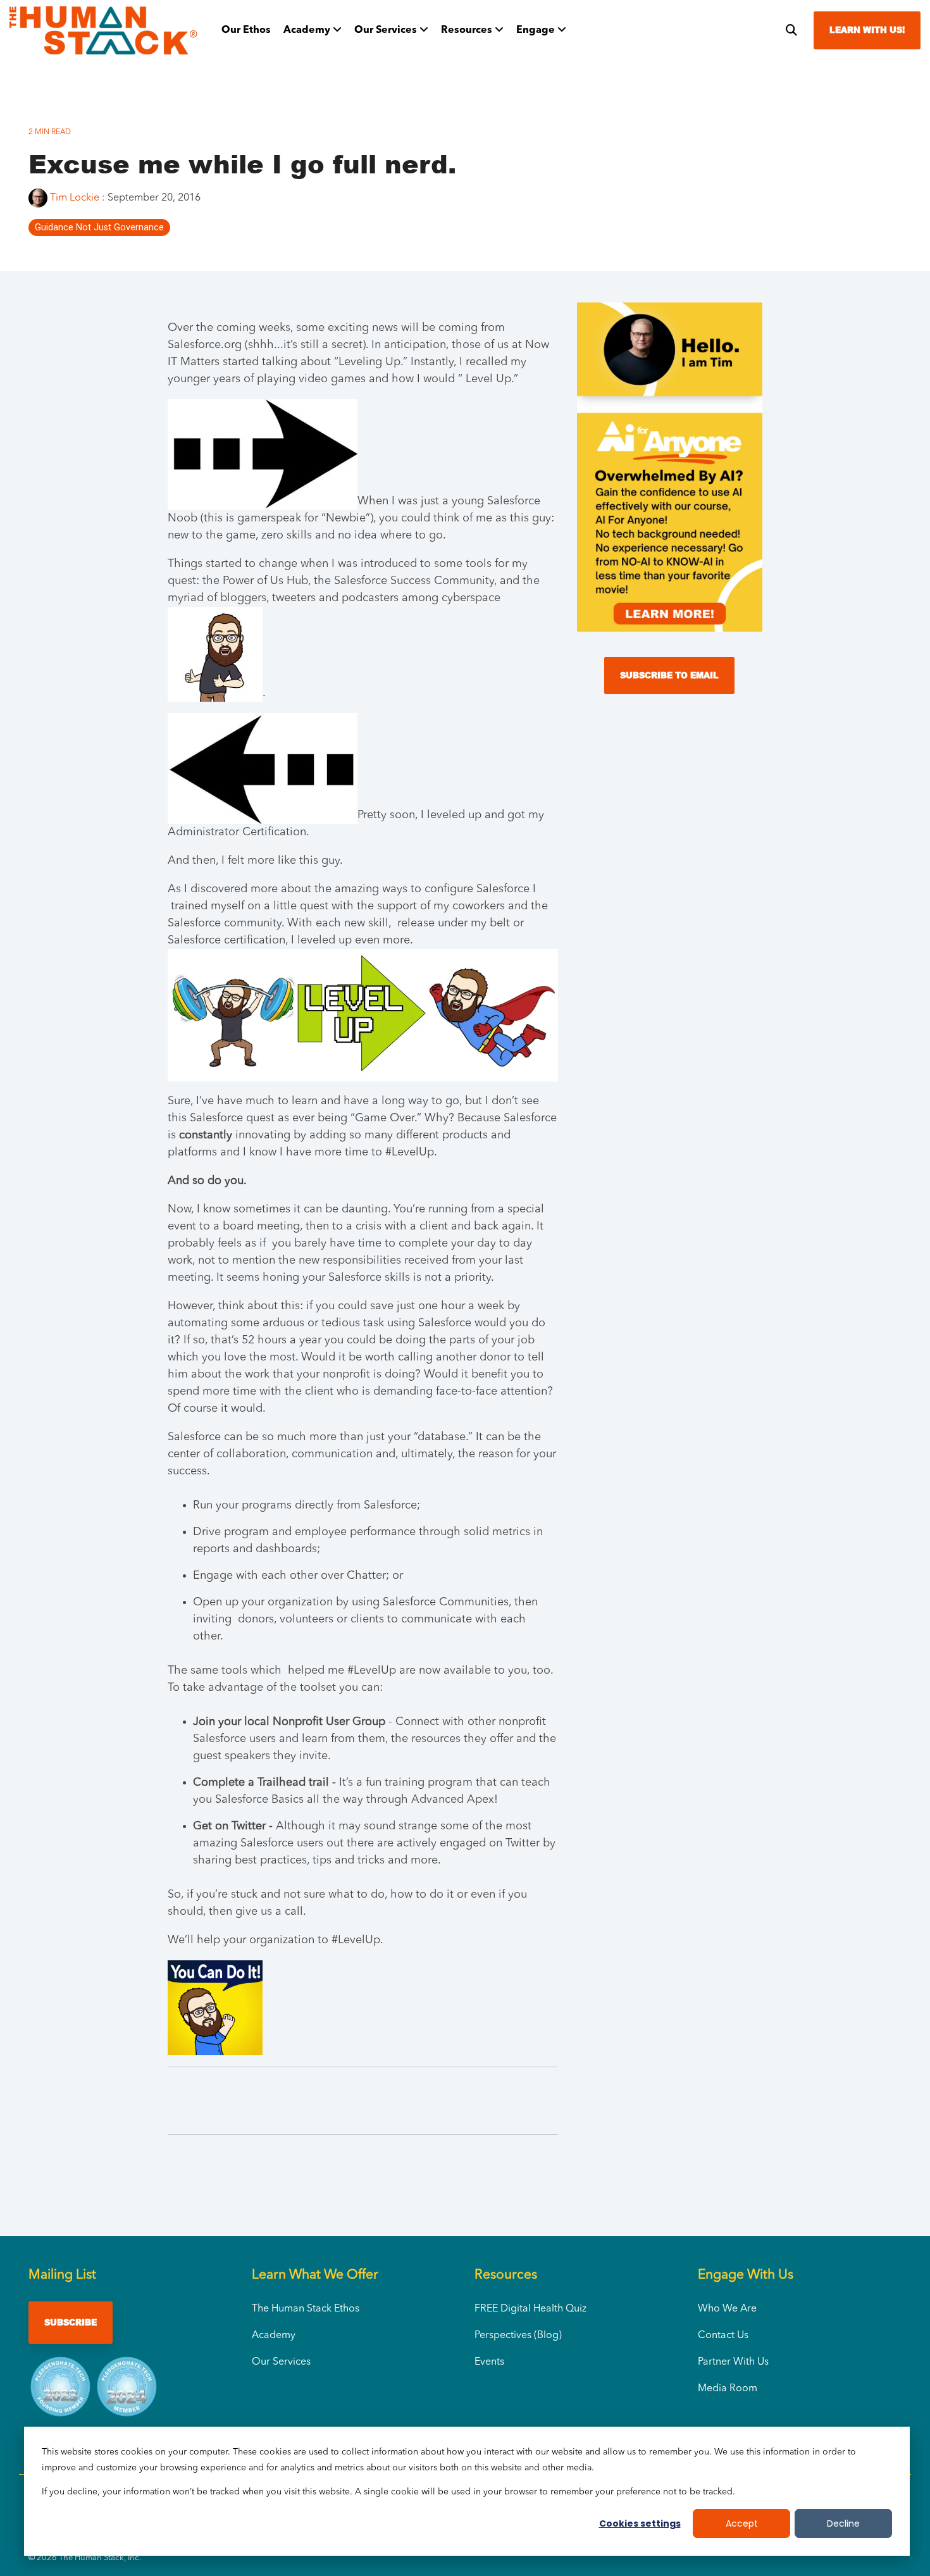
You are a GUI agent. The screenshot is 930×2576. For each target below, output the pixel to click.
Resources (468, 30)
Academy (308, 30)
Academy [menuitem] (274, 2336)
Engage (537, 30)
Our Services (387, 30)
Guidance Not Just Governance (99, 227)
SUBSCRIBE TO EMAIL (669, 675)
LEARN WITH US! (867, 30)
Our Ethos (246, 30)
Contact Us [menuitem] (723, 2336)
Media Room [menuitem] (728, 2389)
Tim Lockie (75, 198)
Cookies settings (640, 2523)
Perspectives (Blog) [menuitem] (518, 2336)
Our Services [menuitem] (281, 2362)
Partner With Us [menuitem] (733, 2362)
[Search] (791, 30)
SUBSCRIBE (71, 2322)
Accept (742, 2523)
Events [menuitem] (489, 2362)
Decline (843, 2523)
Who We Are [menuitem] (727, 2309)
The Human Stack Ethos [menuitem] (306, 2309)
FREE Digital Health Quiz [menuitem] (530, 2309)
